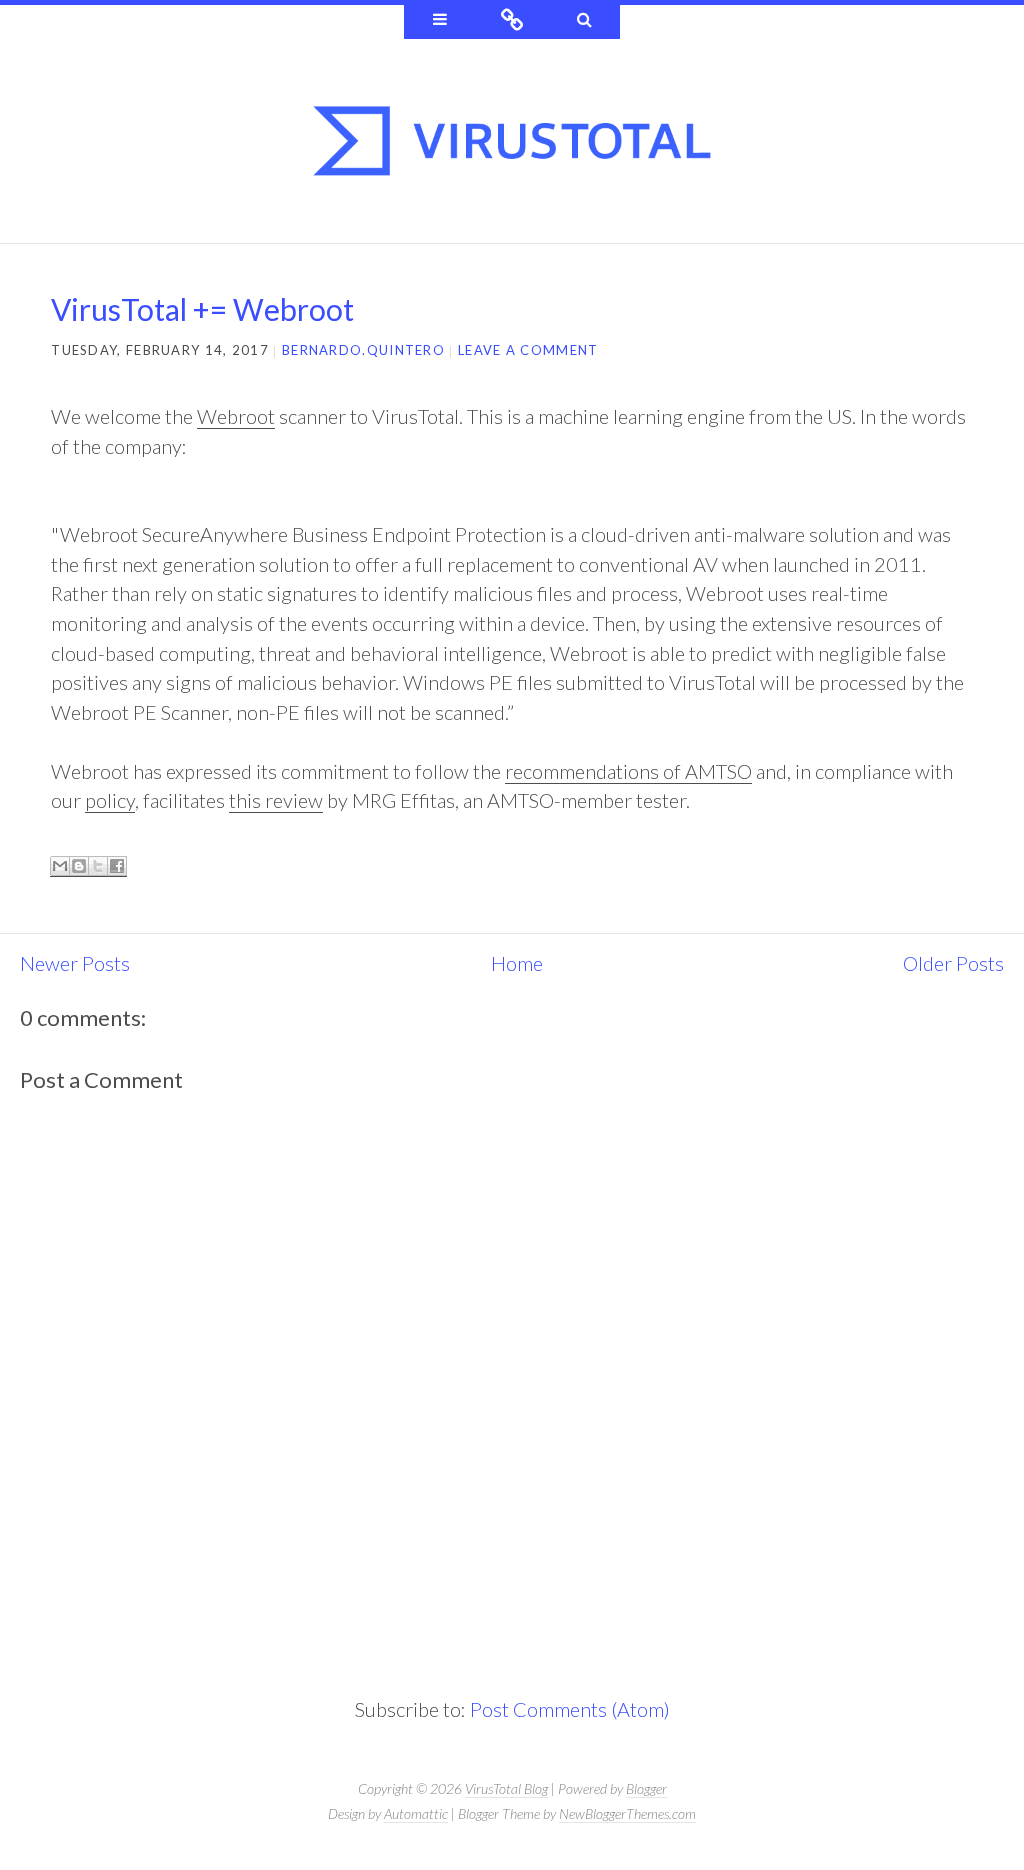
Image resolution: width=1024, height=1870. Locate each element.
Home (517, 963)
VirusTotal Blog (506, 1788)
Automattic (416, 1813)
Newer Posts (75, 963)
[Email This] (60, 866)
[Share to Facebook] (117, 866)
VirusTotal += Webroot (202, 309)
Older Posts (953, 963)
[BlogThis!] (79, 866)
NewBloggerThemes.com (627, 1813)
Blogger (646, 1788)
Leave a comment (528, 350)
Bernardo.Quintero (363, 350)
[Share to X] (98, 866)
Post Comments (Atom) (570, 1709)
